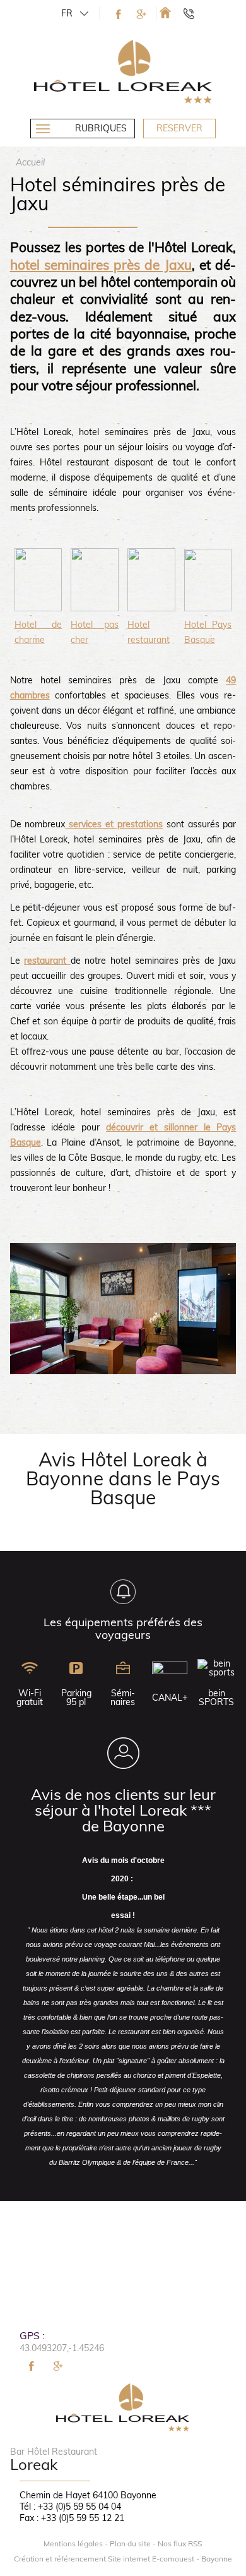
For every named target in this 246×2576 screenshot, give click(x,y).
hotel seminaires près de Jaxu (101, 265)
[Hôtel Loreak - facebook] (119, 14)
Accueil (30, 162)
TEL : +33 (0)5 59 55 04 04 (195, 13)
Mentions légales (73, 2544)
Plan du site (130, 2544)
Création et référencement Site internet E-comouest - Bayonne (123, 2559)
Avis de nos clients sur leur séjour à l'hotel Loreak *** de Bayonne (123, 1810)
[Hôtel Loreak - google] (141, 14)
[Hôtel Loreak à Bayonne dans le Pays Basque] (165, 12)
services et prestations (114, 824)
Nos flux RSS (180, 2544)
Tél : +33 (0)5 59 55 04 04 (70, 2507)
